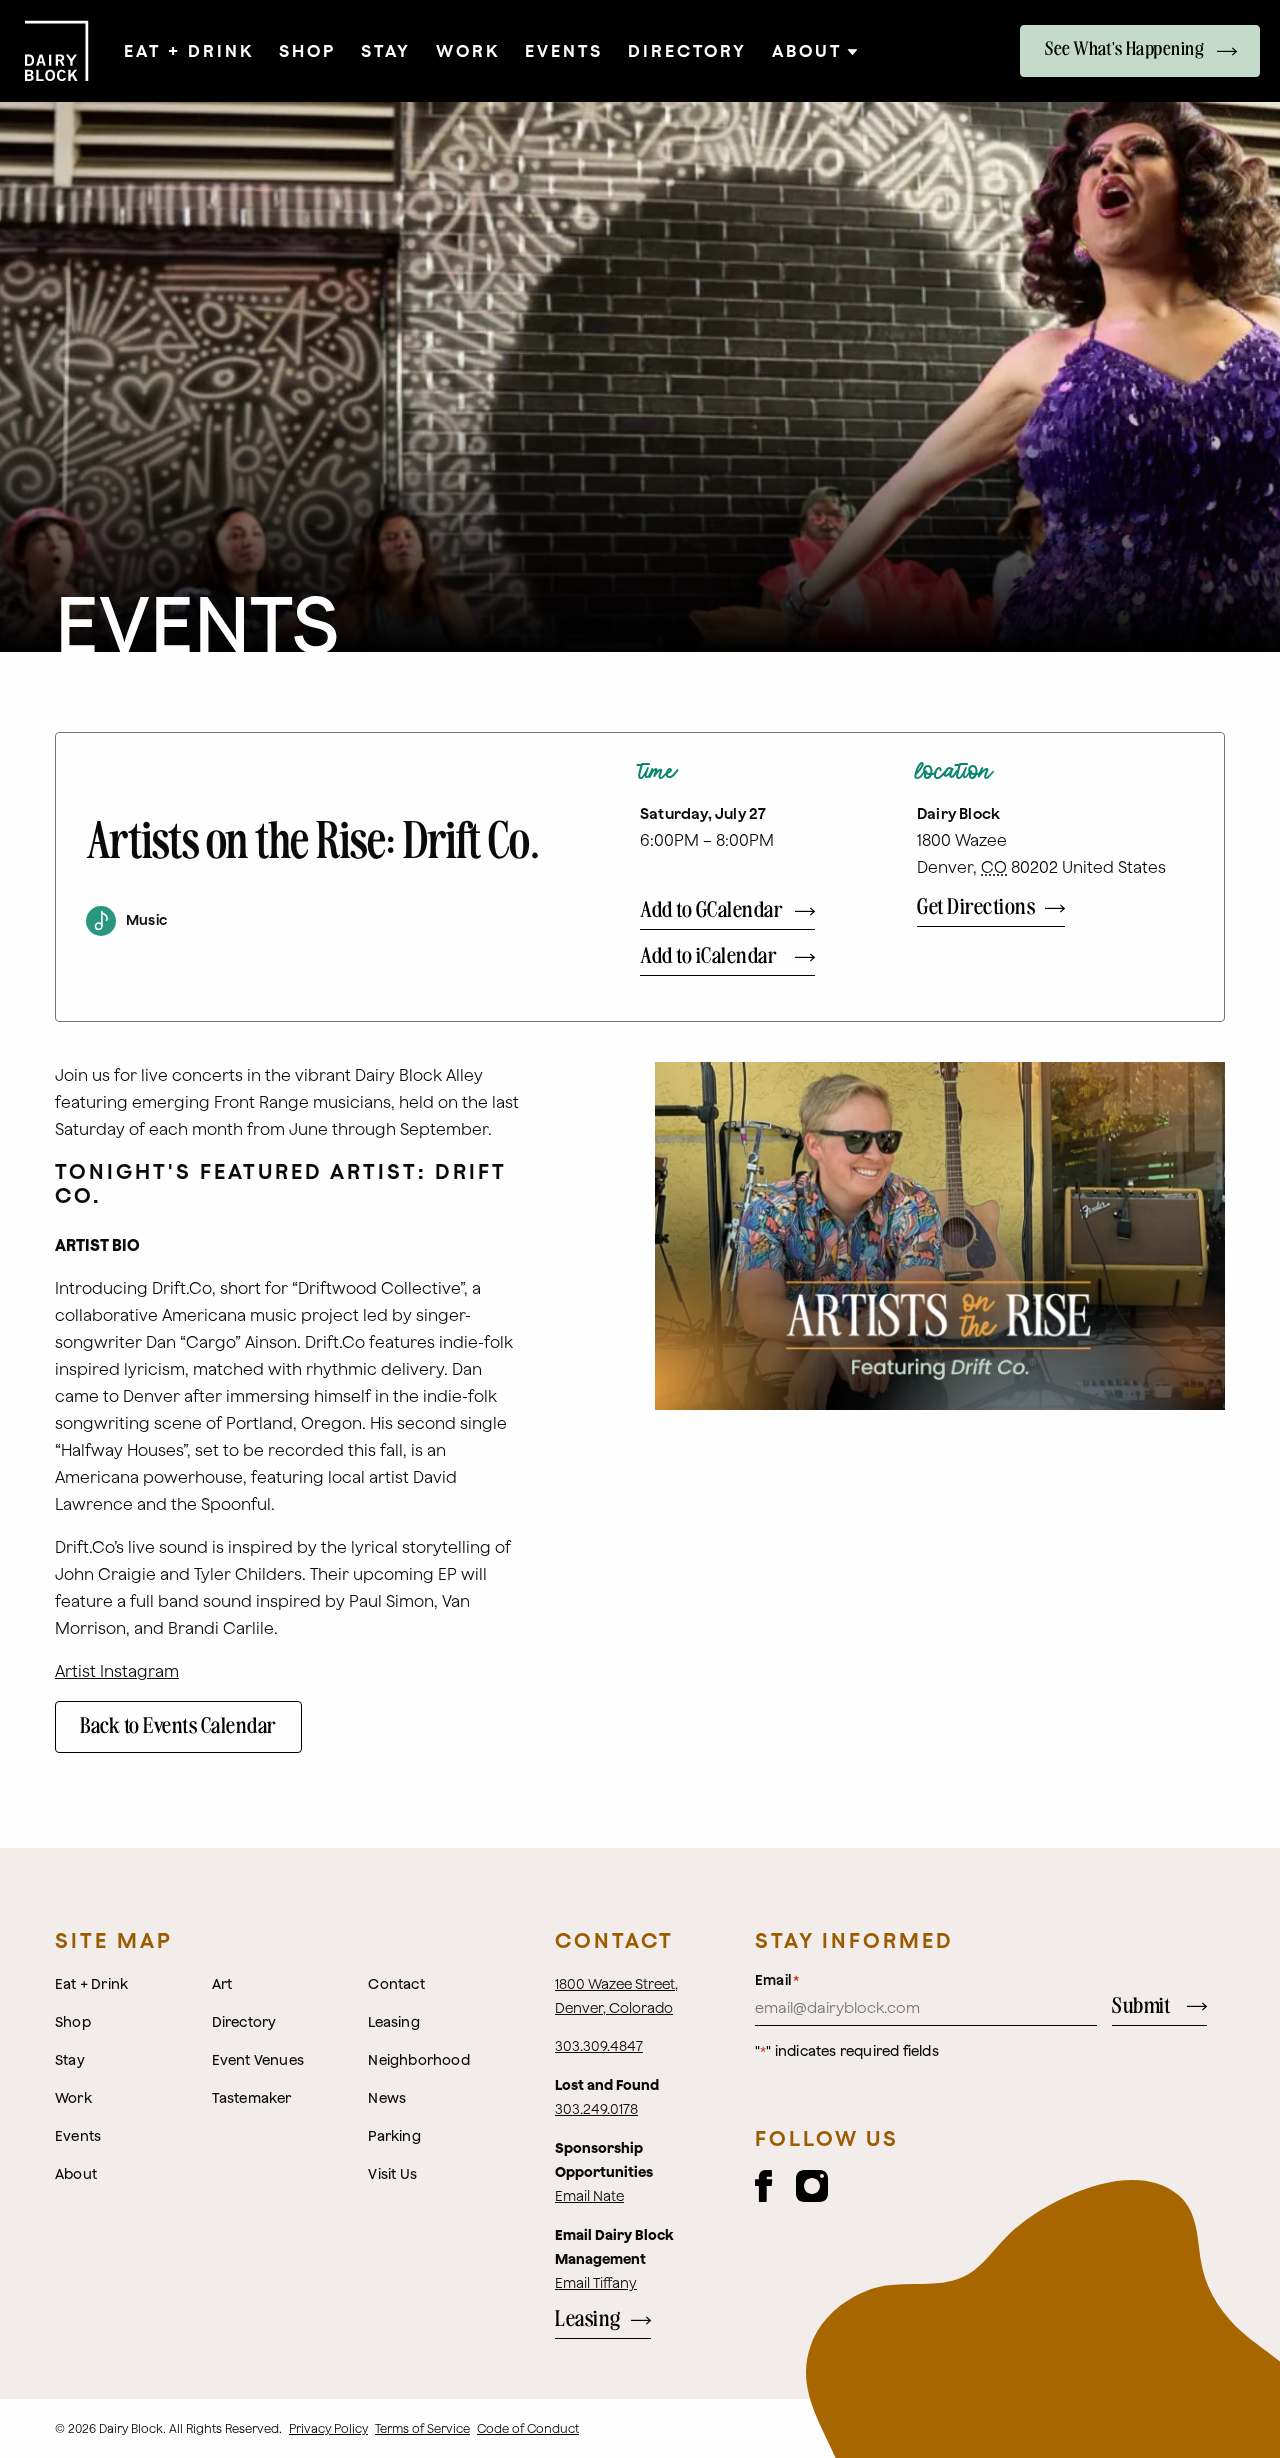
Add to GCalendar (711, 910)
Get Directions (976, 907)
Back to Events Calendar (178, 1726)
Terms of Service (422, 2428)
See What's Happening (1124, 50)
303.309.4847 (599, 2046)
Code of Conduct (528, 2428)
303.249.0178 (596, 2109)
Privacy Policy (328, 2428)
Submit (1141, 2006)
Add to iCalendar (708, 956)
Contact (614, 1940)
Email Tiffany (596, 2283)
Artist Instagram (117, 1671)
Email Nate (589, 2196)
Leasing (588, 2319)
